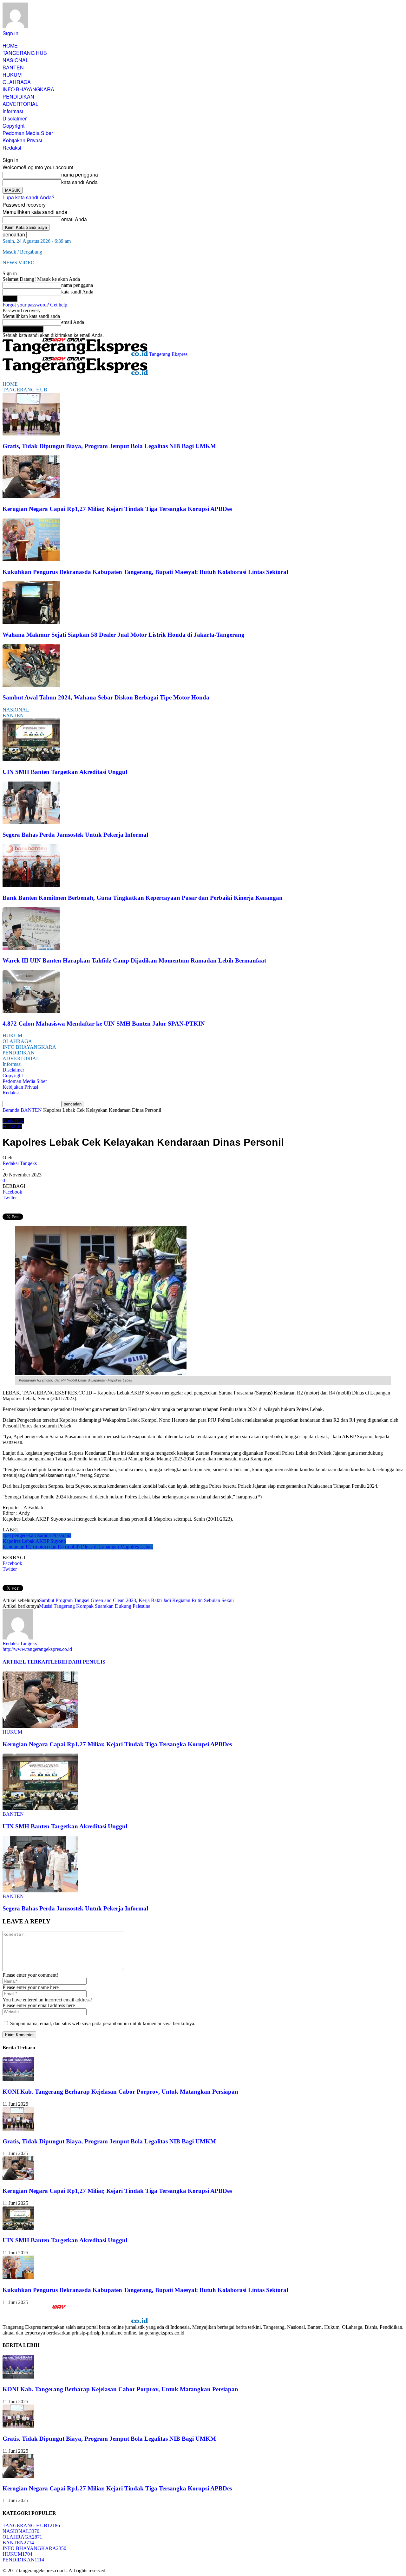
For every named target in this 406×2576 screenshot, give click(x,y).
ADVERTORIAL (20, 104)
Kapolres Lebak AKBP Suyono (34, 1541)
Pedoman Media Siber (28, 133)
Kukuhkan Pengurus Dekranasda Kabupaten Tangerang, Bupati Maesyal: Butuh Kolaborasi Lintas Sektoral (145, 572)
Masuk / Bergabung (22, 252)
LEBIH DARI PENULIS (78, 1662)
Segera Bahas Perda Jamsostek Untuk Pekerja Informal (75, 835)
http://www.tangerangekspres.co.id (37, 1649)
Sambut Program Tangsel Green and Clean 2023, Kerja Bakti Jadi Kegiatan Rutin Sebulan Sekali (136, 1600)
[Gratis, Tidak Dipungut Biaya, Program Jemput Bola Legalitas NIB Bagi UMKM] (31, 434)
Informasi (13, 111)
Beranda (11, 1110)
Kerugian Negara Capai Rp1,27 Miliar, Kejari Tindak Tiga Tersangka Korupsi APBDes (117, 509)
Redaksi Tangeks (20, 1163)
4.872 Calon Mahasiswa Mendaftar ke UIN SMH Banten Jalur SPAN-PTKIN (104, 1024)
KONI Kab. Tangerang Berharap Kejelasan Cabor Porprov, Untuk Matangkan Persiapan (120, 2092)
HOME (10, 45)
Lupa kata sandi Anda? (29, 197)
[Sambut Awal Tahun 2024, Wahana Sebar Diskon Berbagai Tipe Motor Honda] (31, 685)
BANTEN (13, 67)
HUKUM (12, 75)
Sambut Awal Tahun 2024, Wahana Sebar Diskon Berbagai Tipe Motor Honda (106, 697)
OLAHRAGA (17, 82)
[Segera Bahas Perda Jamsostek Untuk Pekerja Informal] (31, 823)
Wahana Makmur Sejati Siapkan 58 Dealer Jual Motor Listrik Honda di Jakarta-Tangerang (124, 635)
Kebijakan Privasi (22, 140)
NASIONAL (16, 60)
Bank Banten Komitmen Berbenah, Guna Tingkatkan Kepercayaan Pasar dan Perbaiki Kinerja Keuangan (143, 898)
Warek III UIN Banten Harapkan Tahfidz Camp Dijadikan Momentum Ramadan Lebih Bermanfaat (134, 960)
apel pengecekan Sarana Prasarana (37, 1535)
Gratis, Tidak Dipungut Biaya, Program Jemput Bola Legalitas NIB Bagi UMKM (109, 446)
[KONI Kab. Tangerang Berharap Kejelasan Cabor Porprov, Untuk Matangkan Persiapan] (18, 2079)
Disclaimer (15, 118)
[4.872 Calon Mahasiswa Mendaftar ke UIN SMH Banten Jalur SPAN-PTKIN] (31, 1011)
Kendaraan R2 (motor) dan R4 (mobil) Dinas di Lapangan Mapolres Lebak (78, 1547)
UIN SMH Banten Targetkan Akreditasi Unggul (65, 772)
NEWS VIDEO (19, 263)
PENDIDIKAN (18, 97)
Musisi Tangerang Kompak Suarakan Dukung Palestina (95, 1606)
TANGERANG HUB (25, 53)
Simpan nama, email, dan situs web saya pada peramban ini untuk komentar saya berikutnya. (103, 2023)
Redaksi (12, 148)
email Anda (74, 219)
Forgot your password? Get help (35, 305)
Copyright (13, 126)
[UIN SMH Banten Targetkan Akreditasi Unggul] (31, 760)
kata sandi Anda (79, 182)
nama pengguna (80, 174)
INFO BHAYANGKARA (28, 89)
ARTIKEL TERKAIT (27, 1662)
